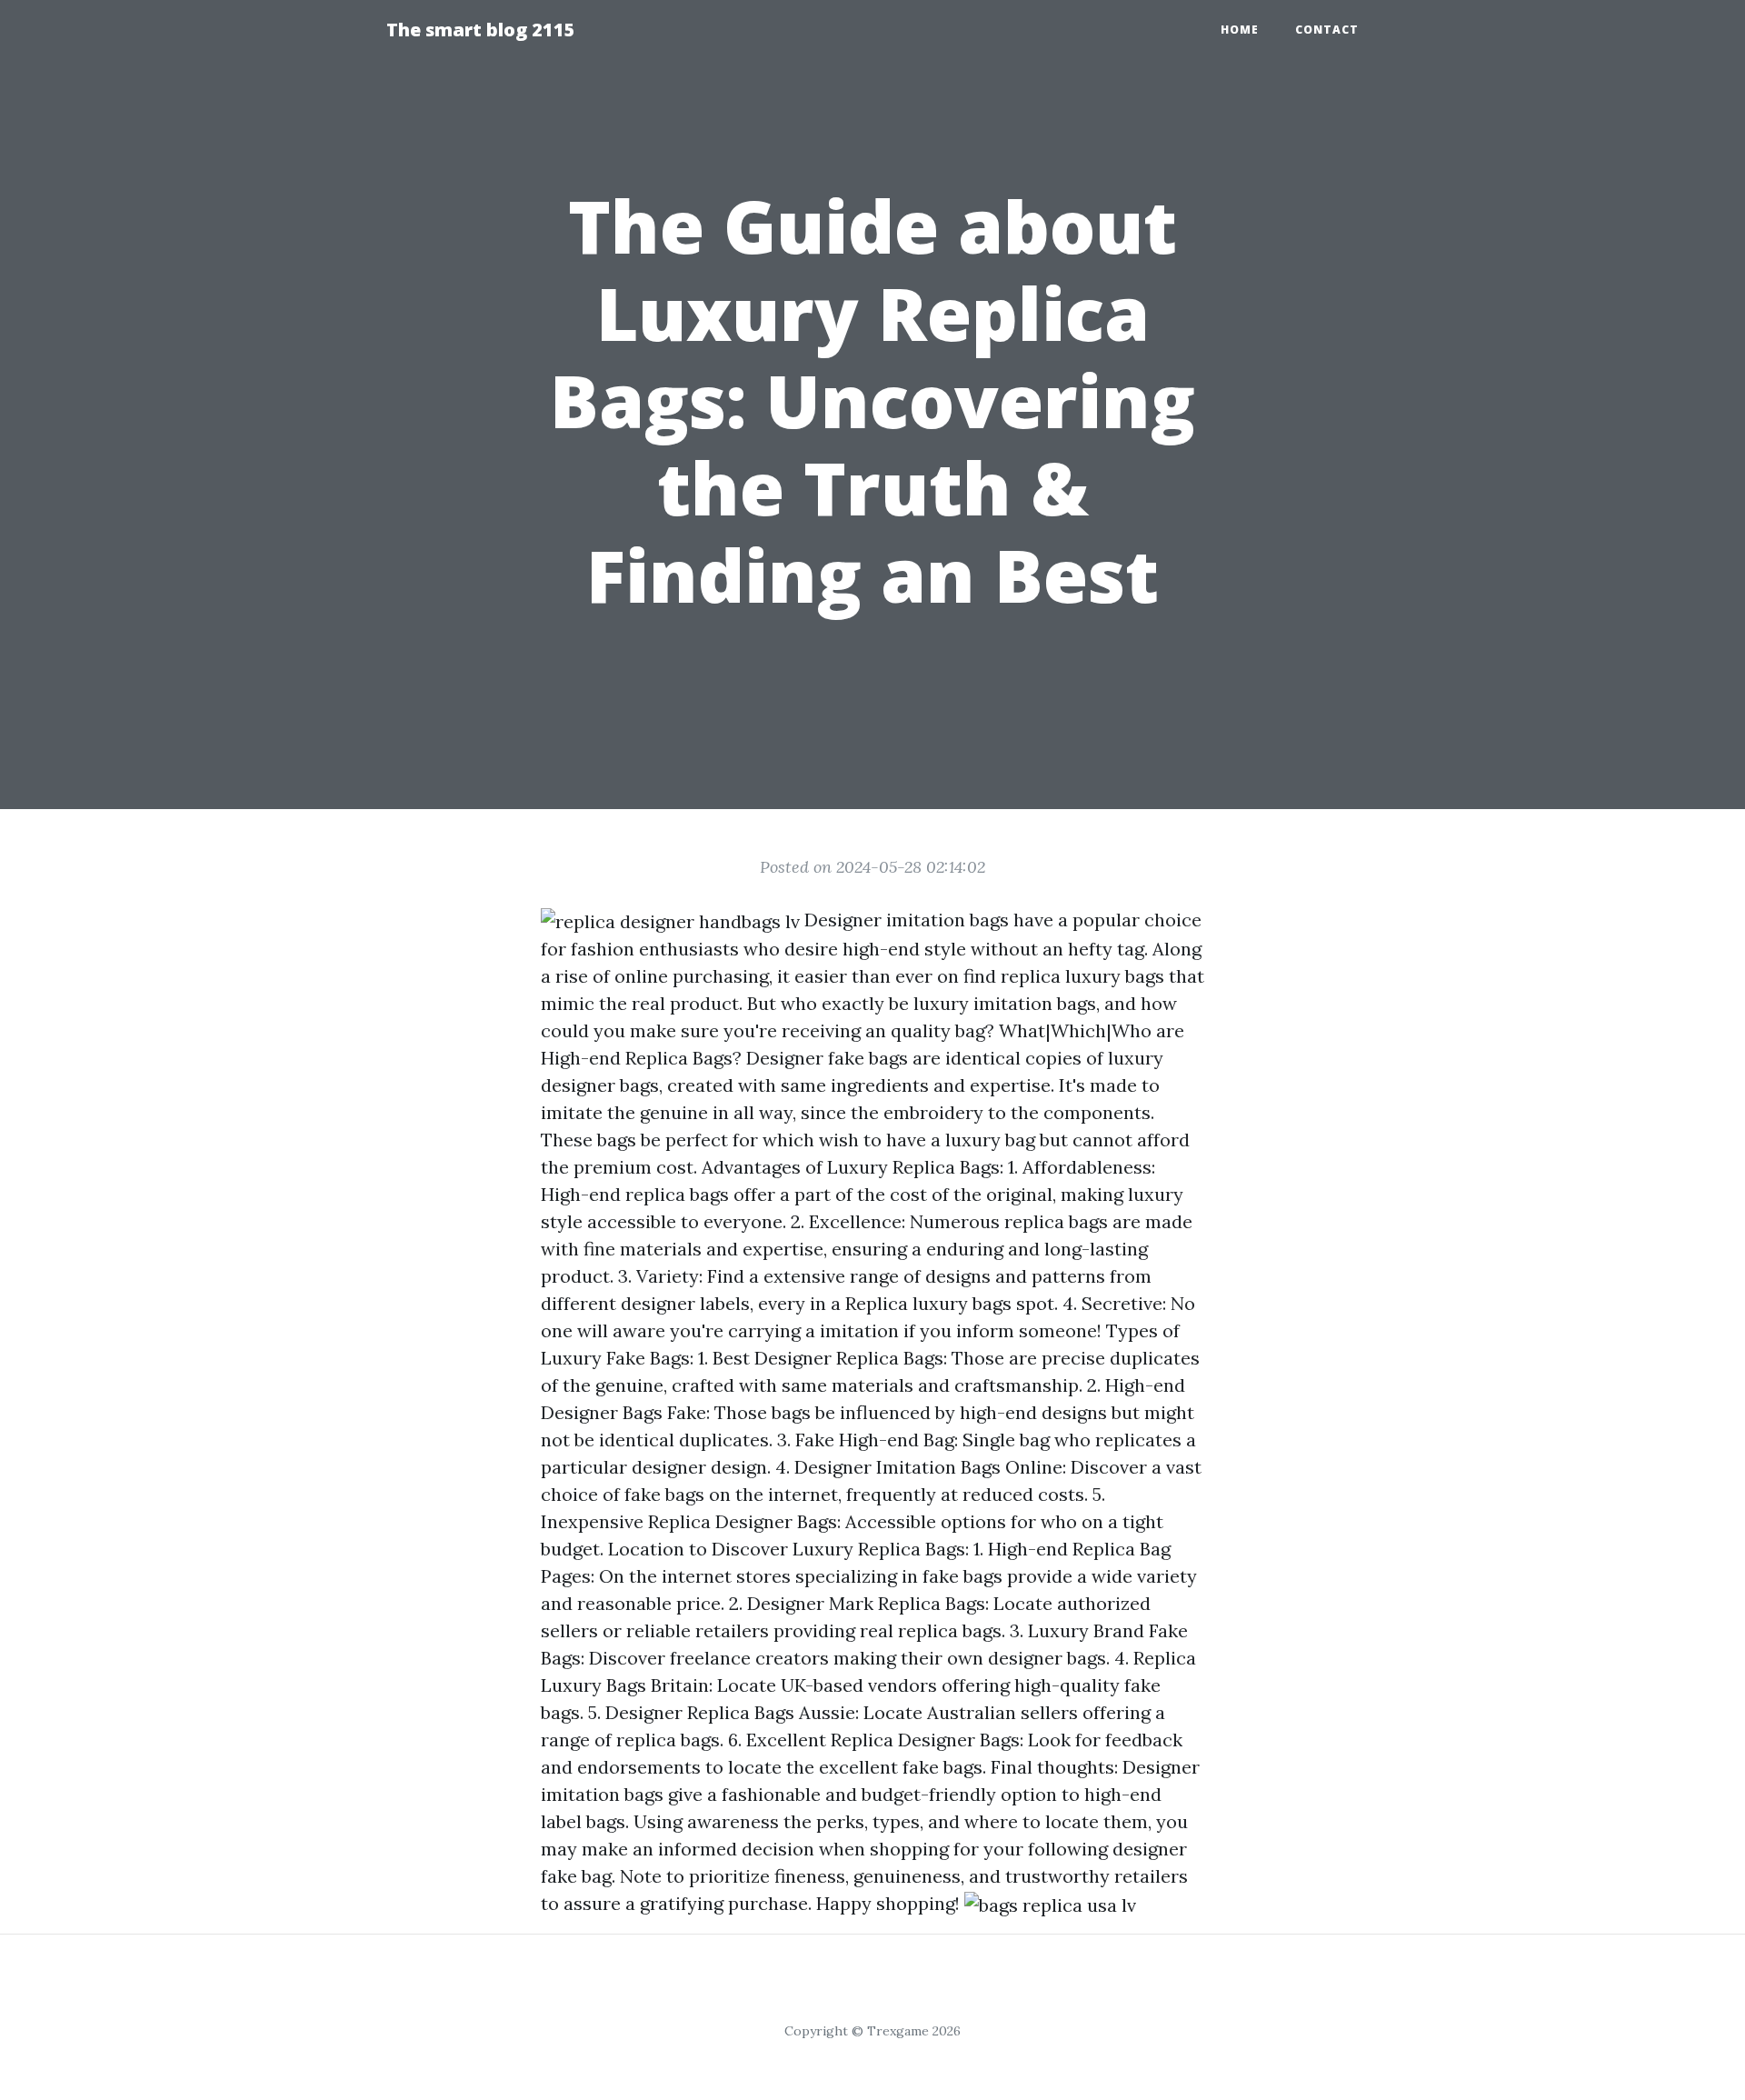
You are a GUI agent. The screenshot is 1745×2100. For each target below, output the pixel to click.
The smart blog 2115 (481, 30)
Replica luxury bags (928, 1303)
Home (1240, 30)
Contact (1327, 30)
